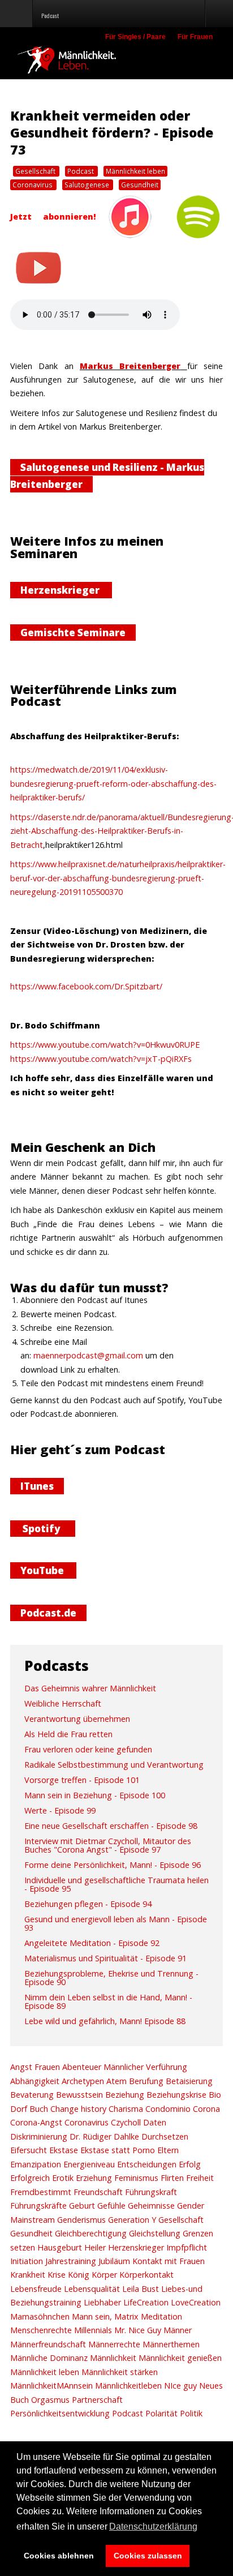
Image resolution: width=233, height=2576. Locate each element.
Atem (115, 2081)
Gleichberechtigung (90, 2233)
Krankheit (28, 2275)
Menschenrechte (41, 2330)
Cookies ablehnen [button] (59, 2556)
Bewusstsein (78, 2095)
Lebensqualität (91, 2289)
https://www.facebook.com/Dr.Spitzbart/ (86, 986)
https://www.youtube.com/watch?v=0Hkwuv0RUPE (105, 1045)
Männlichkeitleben (127, 2386)
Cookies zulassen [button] (148, 2556)
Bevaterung (32, 2095)
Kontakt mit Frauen (167, 2261)
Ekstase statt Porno (116, 2150)
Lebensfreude (36, 2289)
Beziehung (124, 2095)
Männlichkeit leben (135, 171)
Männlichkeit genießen (179, 2358)
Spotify (43, 1529)
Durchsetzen (164, 2136)
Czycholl (125, 2122)
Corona (205, 2109)
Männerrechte (113, 2344)
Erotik (62, 2178)
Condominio (167, 2109)
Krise (55, 2275)
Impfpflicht (185, 2247)
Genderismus (80, 2220)
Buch (38, 2109)
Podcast (81, 171)
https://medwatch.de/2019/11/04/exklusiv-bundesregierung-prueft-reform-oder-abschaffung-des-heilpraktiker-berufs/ (113, 783)
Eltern (167, 2150)
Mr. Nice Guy (137, 2330)
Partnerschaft (96, 2400)
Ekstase (62, 2150)
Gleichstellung (154, 2233)
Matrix (125, 2316)
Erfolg (189, 2164)
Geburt (81, 2206)
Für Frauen (195, 37)
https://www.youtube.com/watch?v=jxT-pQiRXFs (101, 1059)
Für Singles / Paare (135, 37)
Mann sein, (91, 2316)
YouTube (43, 1570)
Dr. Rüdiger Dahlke (103, 2136)
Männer (176, 2330)
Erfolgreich (30, 2178)
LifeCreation (145, 2302)
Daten (154, 2122)
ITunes (37, 1486)
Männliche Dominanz (49, 2358)
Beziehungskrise (175, 2095)
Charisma (125, 2109)
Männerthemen (170, 2344)
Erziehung (93, 2178)
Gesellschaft (36, 171)
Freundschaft (97, 2192)
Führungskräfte (38, 2206)
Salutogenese (88, 185)
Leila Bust (139, 2289)
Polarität (160, 2413)
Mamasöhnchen (40, 2316)
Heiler (94, 2247)
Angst (21, 2067)
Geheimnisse (150, 2206)
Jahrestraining (70, 2261)
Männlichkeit (112, 2358)
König (77, 2275)
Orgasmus (49, 2400)
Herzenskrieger (61, 590)
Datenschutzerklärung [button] (153, 2526)
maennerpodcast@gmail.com (88, 1355)
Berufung (145, 2081)
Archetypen (82, 2081)
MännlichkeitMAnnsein (51, 2386)
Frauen (46, 2067)
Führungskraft (150, 2192)
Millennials (92, 2330)
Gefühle (110, 2206)
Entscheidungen (146, 2164)
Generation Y (131, 2220)
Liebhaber (101, 2302)
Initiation (27, 2261)
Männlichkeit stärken (118, 2372)
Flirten (171, 2178)
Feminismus (135, 2178)
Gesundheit (140, 185)
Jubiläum (113, 2261)
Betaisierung (188, 2081)
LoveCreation (195, 2302)
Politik (190, 2413)
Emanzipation (36, 2164)
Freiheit (199, 2178)
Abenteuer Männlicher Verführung (124, 2067)
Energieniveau (88, 2164)
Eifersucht (29, 2150)
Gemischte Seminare (73, 633)
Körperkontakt (145, 2275)
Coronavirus (33, 185)
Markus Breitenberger (130, 366)
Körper (103, 2275)
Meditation (160, 2316)
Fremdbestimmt (41, 2192)
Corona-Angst (36, 2122)
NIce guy (179, 2386)
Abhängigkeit (35, 2081)
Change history (77, 2109)
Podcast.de (48, 1613)
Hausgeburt (59, 2247)
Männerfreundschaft (48, 2344)
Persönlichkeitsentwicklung (60, 2413)
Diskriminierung (39, 2136)
